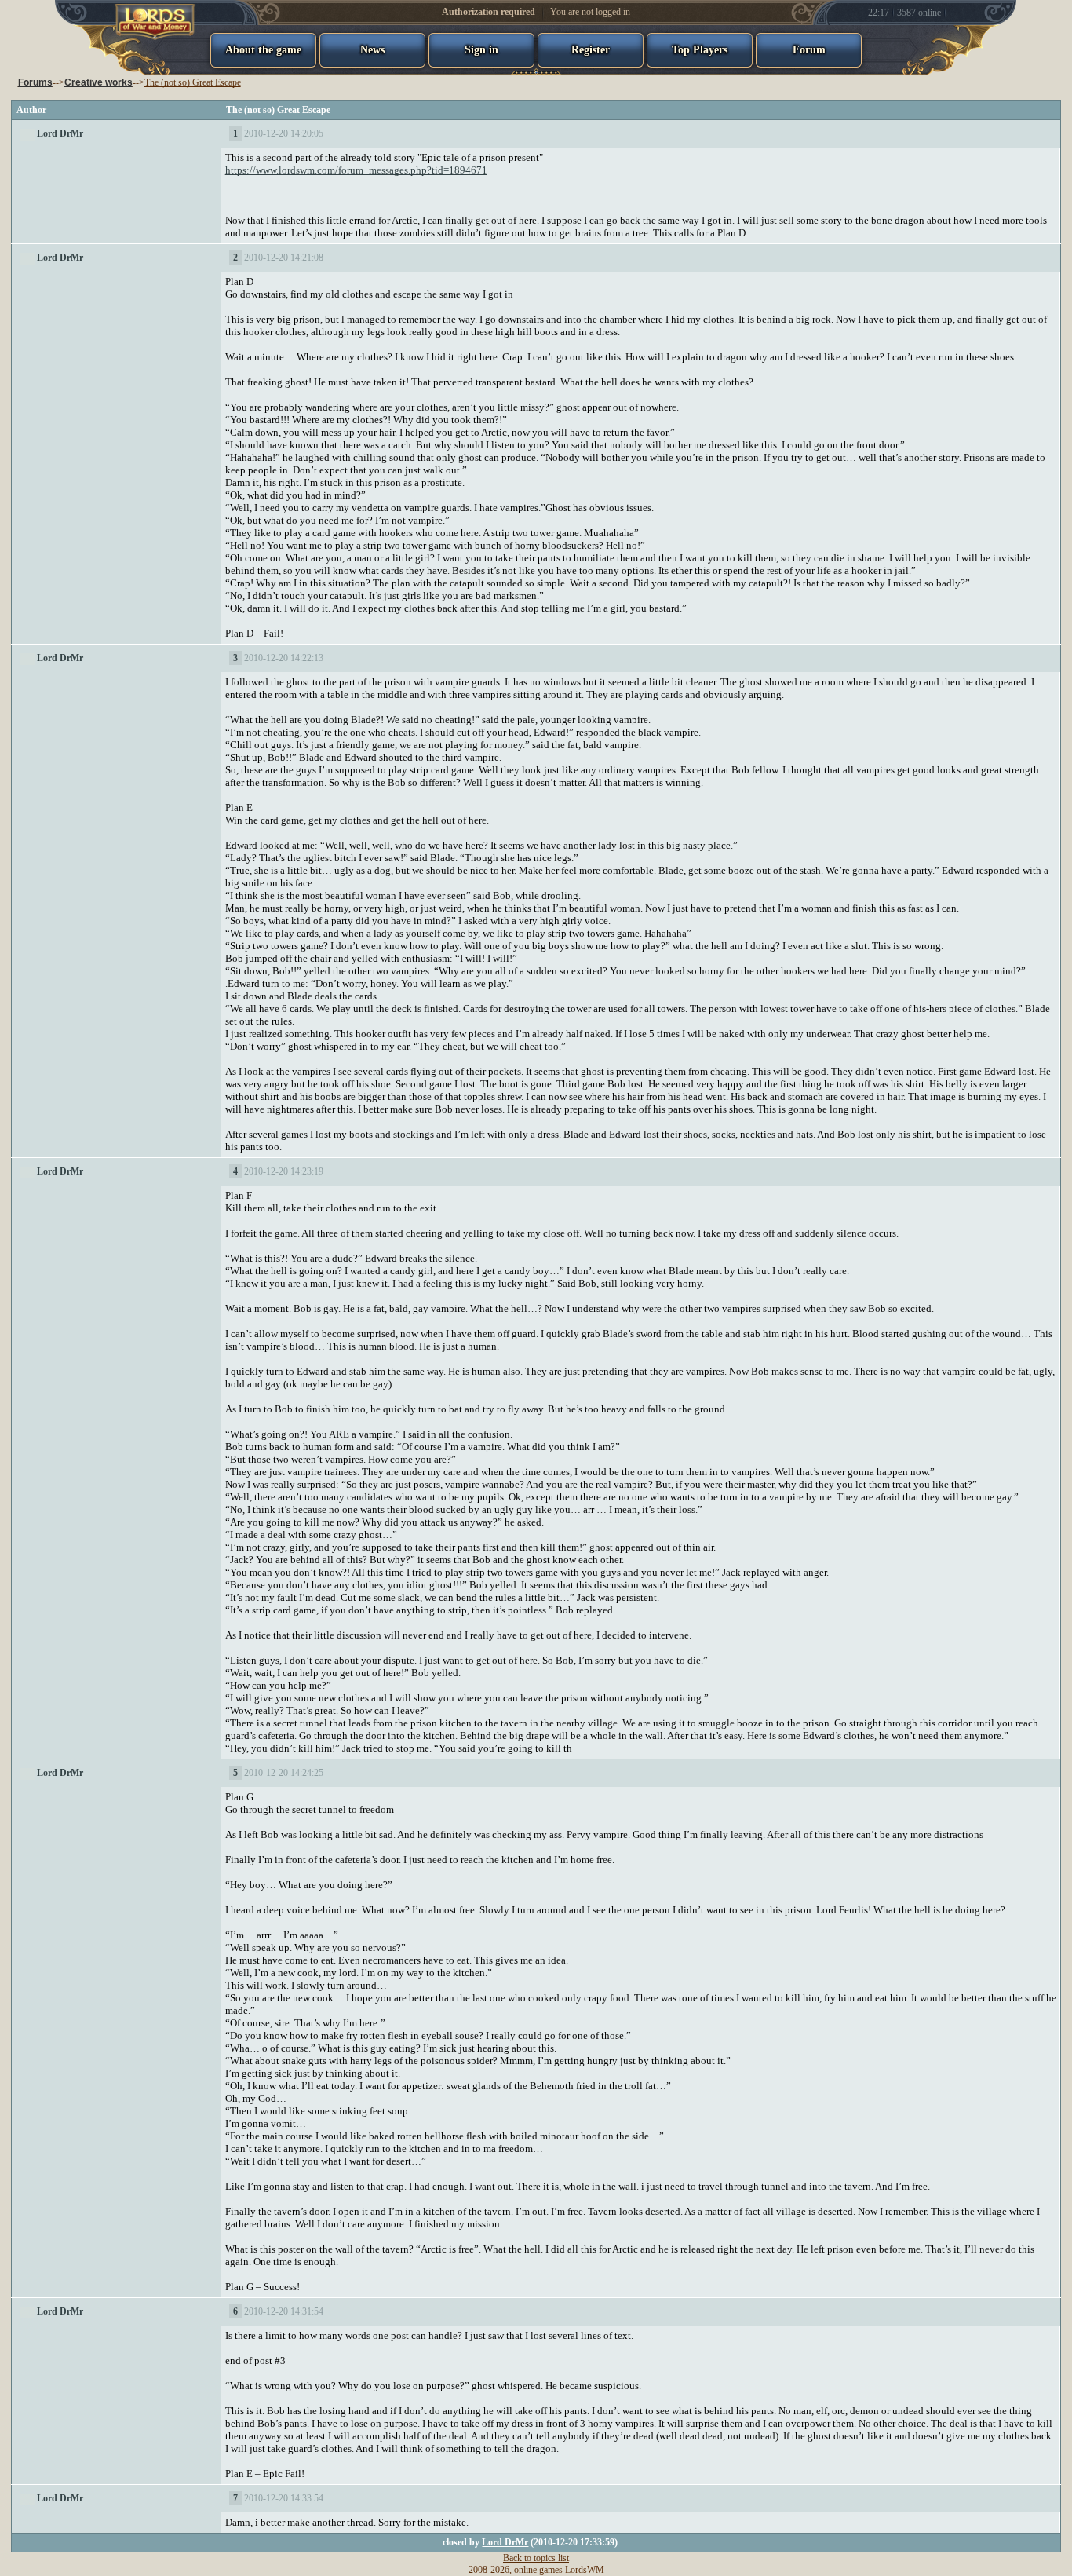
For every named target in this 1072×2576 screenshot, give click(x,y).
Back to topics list (536, 2558)
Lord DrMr (60, 133)
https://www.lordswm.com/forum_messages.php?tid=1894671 (356, 170)
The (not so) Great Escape (193, 82)
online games (538, 2570)
